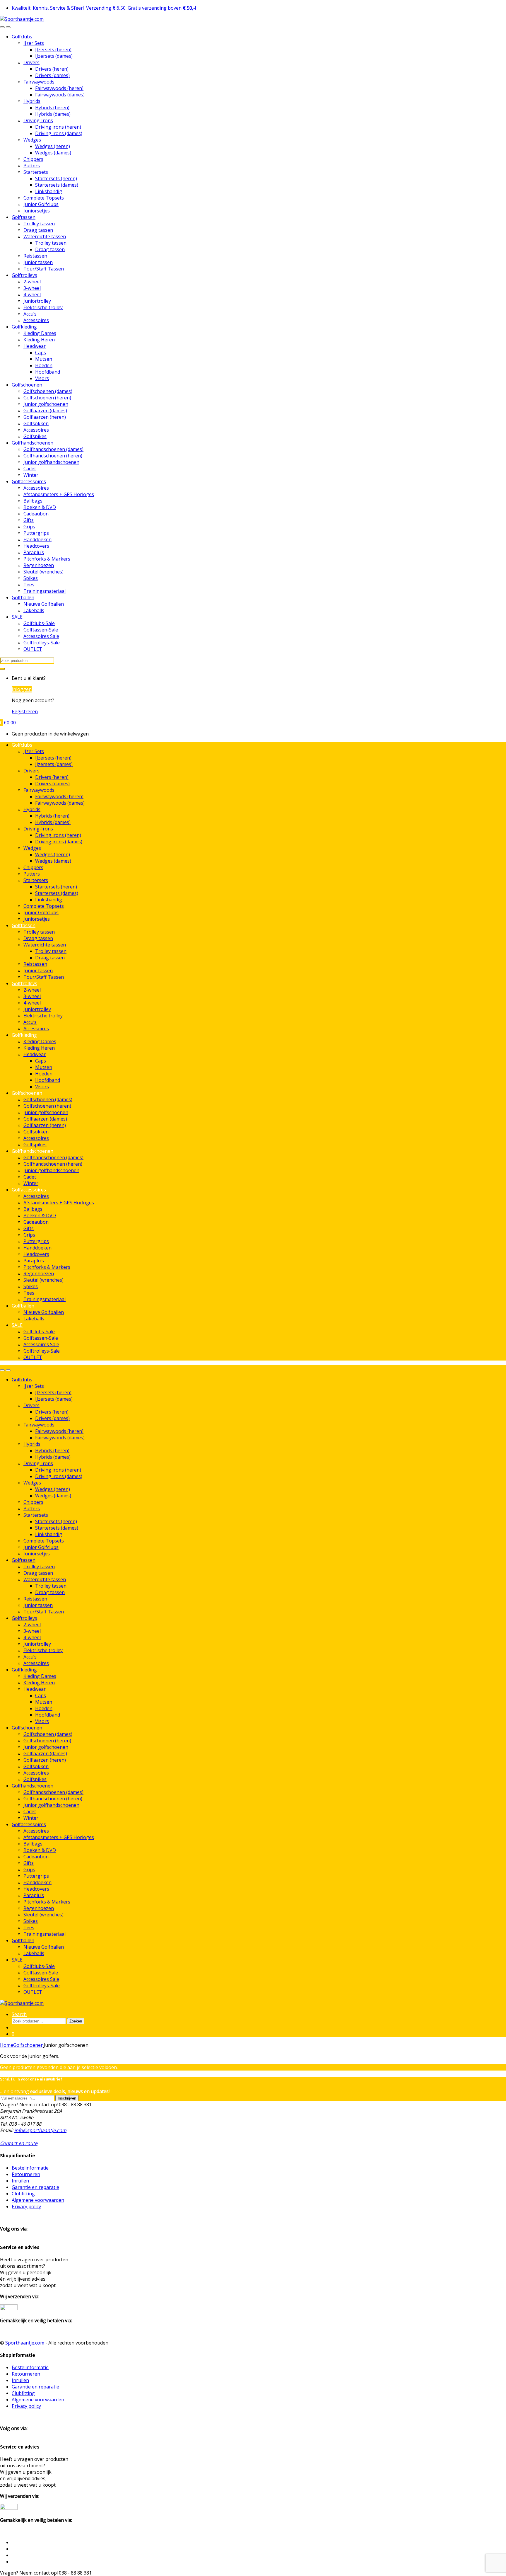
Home (7, 2045)
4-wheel (32, 294)
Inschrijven (67, 2098)
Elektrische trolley (43, 307)
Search (19, 2014)
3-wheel (32, 288)
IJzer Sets (34, 43)
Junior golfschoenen (46, 404)
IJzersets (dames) (54, 56)
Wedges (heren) (53, 146)
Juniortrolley (37, 301)
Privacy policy (26, 2206)
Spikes (31, 578)
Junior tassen (38, 262)
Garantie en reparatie (35, 2187)
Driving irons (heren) (58, 127)
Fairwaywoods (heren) (59, 88)
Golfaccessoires (29, 481)
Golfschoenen (27, 385)
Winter (31, 475)
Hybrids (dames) (53, 114)
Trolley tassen (39, 224)
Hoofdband (48, 372)
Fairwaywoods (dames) (60, 95)
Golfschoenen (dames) (48, 391)
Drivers (31, 62)
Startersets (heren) (56, 178)
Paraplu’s (34, 552)
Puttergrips (36, 533)
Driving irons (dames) (59, 133)
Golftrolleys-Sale (42, 643)
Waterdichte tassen (45, 236)
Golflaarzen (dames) (45, 411)
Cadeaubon (36, 514)
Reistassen (35, 256)
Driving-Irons (38, 120)
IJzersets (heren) (53, 50)
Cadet (30, 469)
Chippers (33, 159)
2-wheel (32, 282)
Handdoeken (37, 539)
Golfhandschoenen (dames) (53, 449)
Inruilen (20, 2181)
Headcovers (36, 546)
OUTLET (33, 649)
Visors (42, 378)
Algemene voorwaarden (38, 2200)
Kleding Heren (39, 340)
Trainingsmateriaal (45, 591)
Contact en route (19, 2143)
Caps (41, 353)
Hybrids (32, 101)
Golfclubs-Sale (39, 623)
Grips (29, 527)
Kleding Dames (40, 333)
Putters (32, 166)
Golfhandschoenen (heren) (53, 456)
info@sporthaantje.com (40, 2130)
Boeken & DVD (40, 507)
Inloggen (22, 689)
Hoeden (44, 365)
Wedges (32, 140)
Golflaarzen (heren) (45, 417)
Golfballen (23, 597)
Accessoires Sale (41, 636)
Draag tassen (38, 230)
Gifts (29, 520)
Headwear (35, 346)
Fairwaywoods (39, 82)
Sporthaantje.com (25, 2343)
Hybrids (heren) (52, 108)
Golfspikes (35, 436)
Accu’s (30, 314)
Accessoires (36, 320)
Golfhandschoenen (33, 443)
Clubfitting (23, 2194)
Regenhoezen (39, 565)
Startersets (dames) (57, 185)
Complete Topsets (44, 198)
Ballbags (33, 501)
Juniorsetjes (37, 211)
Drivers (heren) (52, 69)
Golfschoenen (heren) (47, 398)
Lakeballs (34, 610)
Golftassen (24, 217)
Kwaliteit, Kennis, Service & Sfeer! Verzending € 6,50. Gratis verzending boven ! (104, 8)
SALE (17, 617)
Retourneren (26, 2174)
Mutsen (44, 359)
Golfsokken (36, 423)
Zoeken (76, 2021)
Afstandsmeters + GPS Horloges (59, 494)
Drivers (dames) (52, 75)
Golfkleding (24, 327)
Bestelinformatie (30, 2168)
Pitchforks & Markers (47, 559)
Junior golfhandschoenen (51, 462)
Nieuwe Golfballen (44, 604)
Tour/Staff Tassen (44, 269)
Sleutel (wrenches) (43, 572)
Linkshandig (49, 191)
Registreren (25, 711)
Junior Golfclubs (41, 204)
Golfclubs (22, 37)
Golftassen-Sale (41, 630)
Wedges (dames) (53, 153)
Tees (29, 585)
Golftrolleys (24, 275)
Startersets (36, 172)
